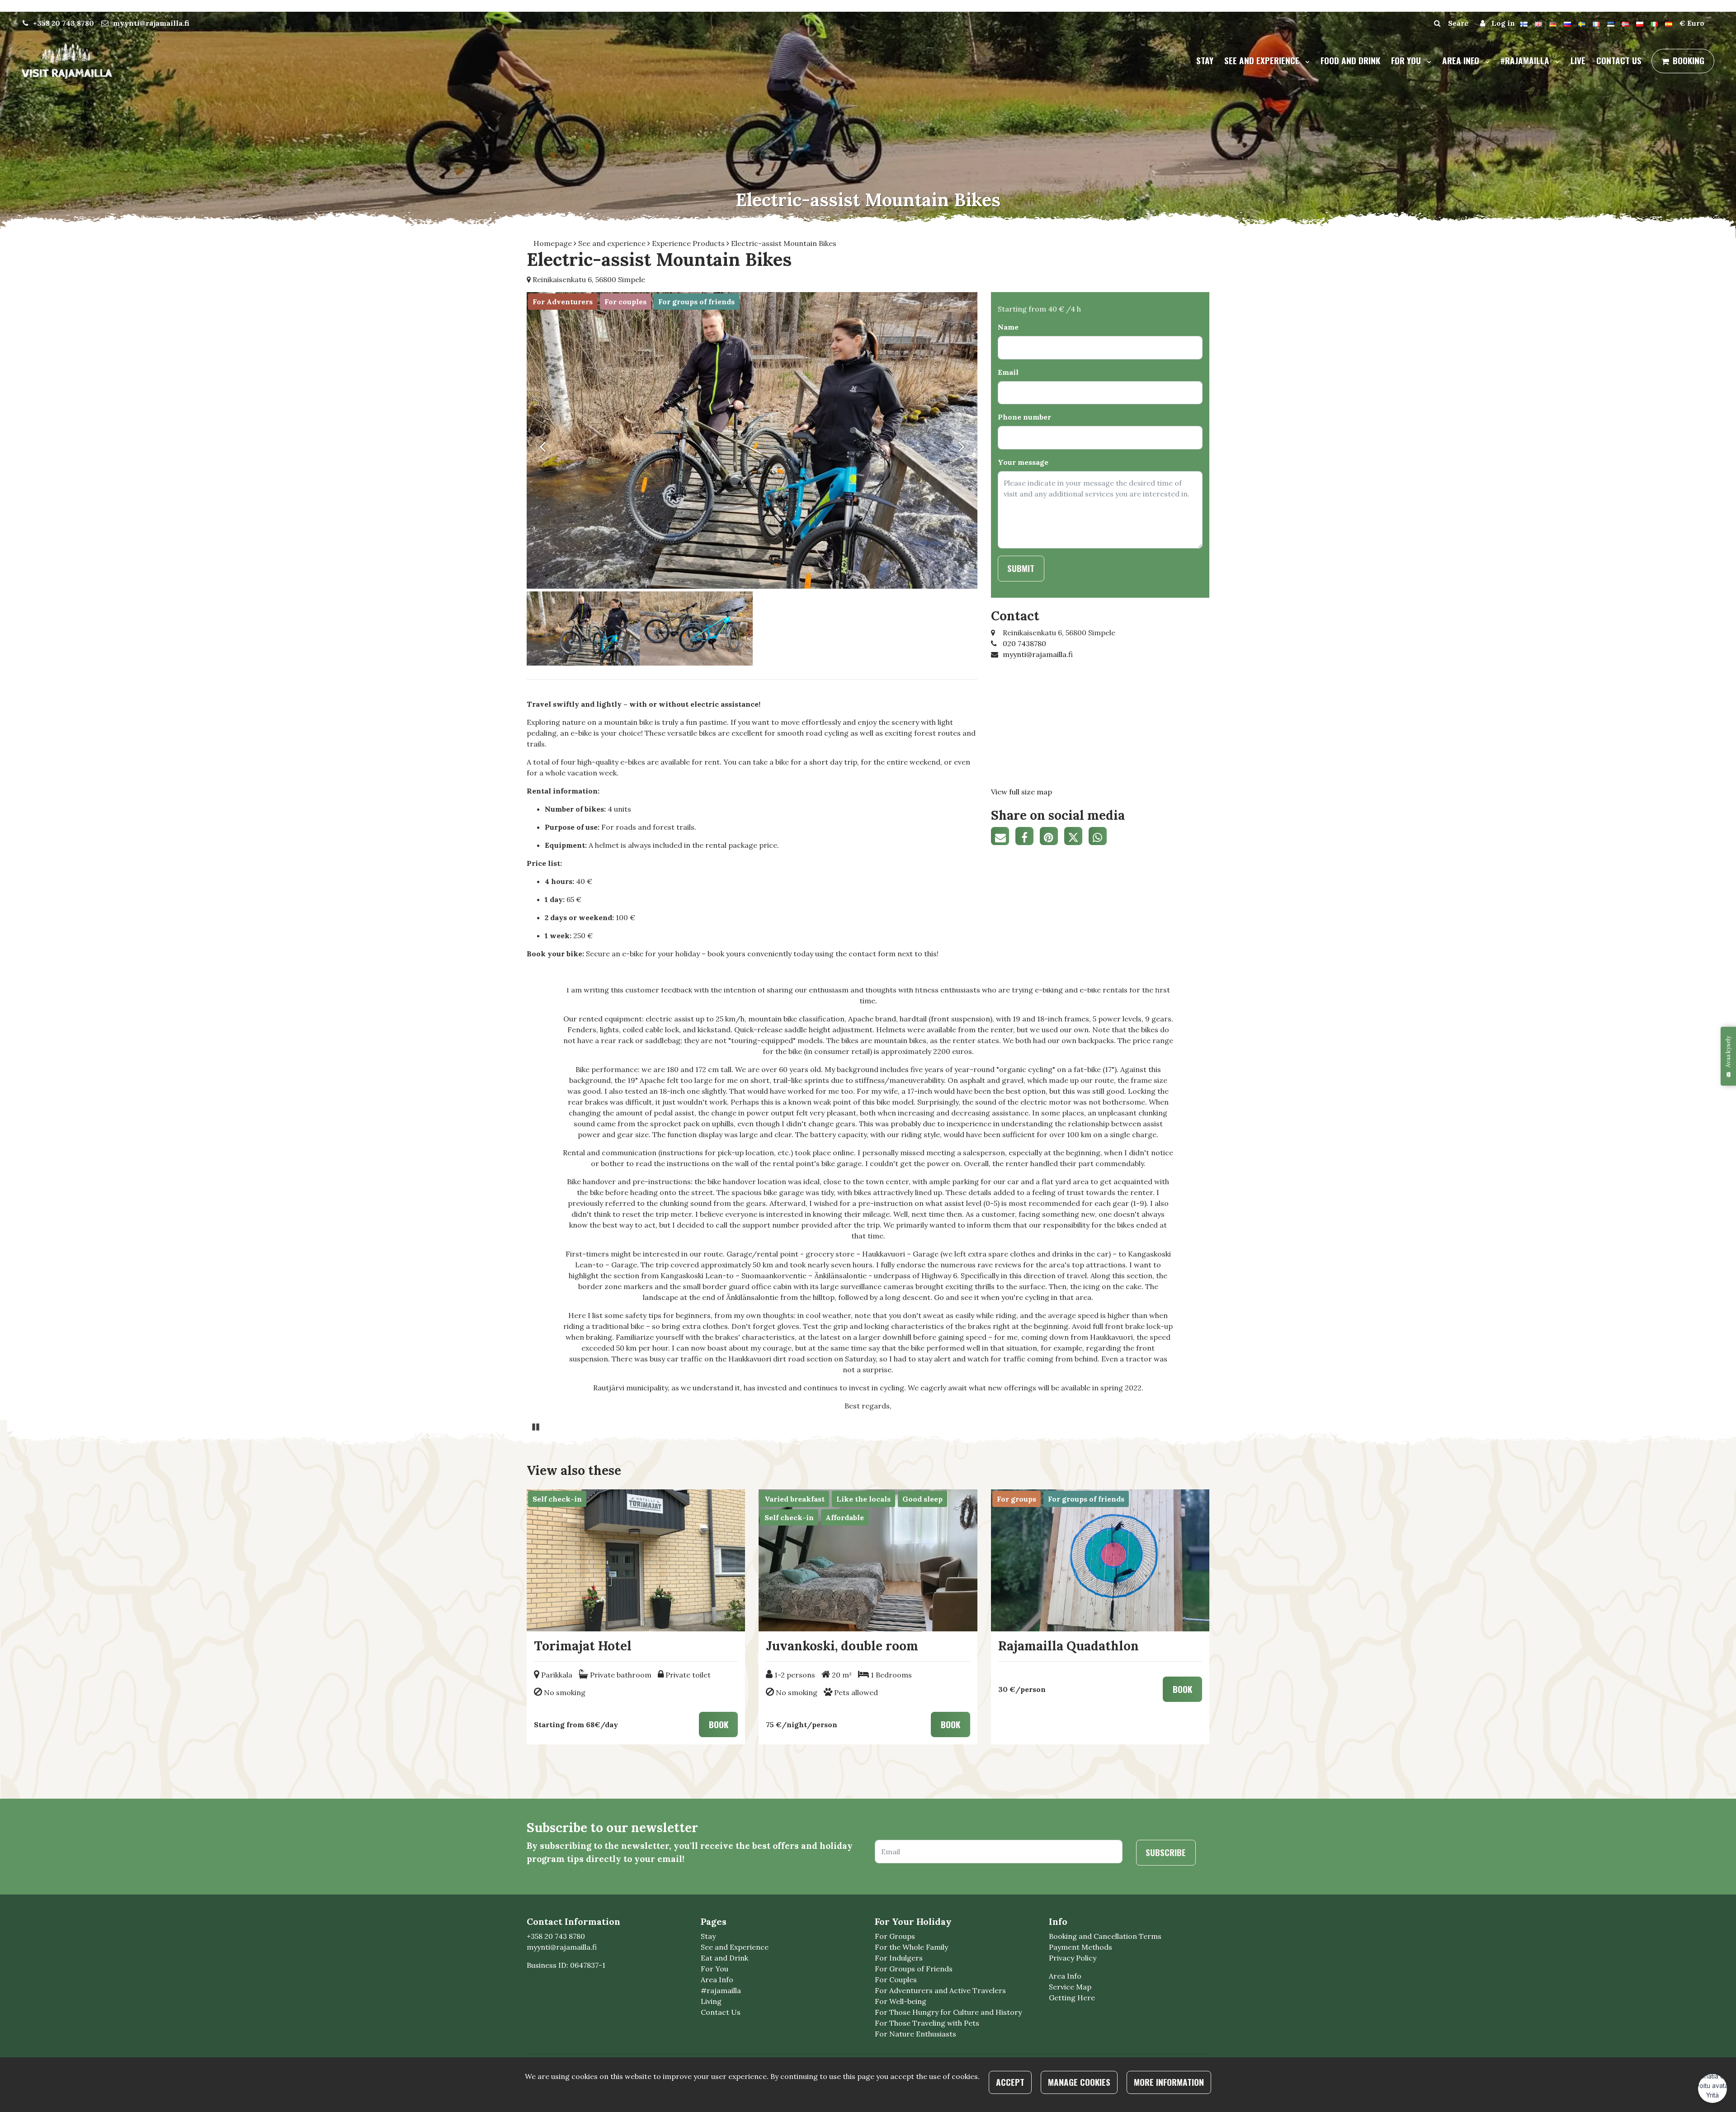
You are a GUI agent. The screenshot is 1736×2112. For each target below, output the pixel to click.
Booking (1689, 60)
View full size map (1021, 792)
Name (1008, 327)
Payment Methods (1080, 1947)
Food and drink (1350, 60)
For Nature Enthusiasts (915, 2034)
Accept (1010, 2082)
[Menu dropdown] (1306, 61)
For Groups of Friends (914, 1969)
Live (1578, 60)
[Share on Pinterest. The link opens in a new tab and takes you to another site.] (1052, 837)
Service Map (1070, 1987)
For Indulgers (899, 1958)
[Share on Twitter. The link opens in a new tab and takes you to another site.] (1076, 837)
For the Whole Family (911, 1947)
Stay (1205, 60)
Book (719, 1724)
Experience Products (689, 243)
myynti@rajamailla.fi (151, 23)
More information (1169, 2082)
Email (1008, 372)
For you (1407, 60)
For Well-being (901, 2001)
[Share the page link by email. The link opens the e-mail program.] (1003, 837)
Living (711, 2001)
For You (715, 1969)
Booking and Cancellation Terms (1105, 1936)
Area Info (1462, 60)
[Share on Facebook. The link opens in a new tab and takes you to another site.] (1028, 837)
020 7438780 (1024, 643)
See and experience (1263, 60)
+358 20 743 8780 (64, 23)
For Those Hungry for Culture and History (948, 2012)
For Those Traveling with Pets (927, 2023)
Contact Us (721, 2012)
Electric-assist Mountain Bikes (784, 243)
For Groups (895, 1936)
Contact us (1619, 60)
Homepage (554, 243)
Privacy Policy (1073, 1958)
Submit (1021, 568)
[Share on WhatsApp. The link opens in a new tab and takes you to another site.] (1100, 837)
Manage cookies (1079, 2082)
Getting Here (1072, 1998)
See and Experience (735, 1947)
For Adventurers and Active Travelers (940, 1990)
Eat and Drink (724, 1958)
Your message (1023, 462)
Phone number (1024, 417)
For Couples (896, 1980)
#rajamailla (1526, 60)
